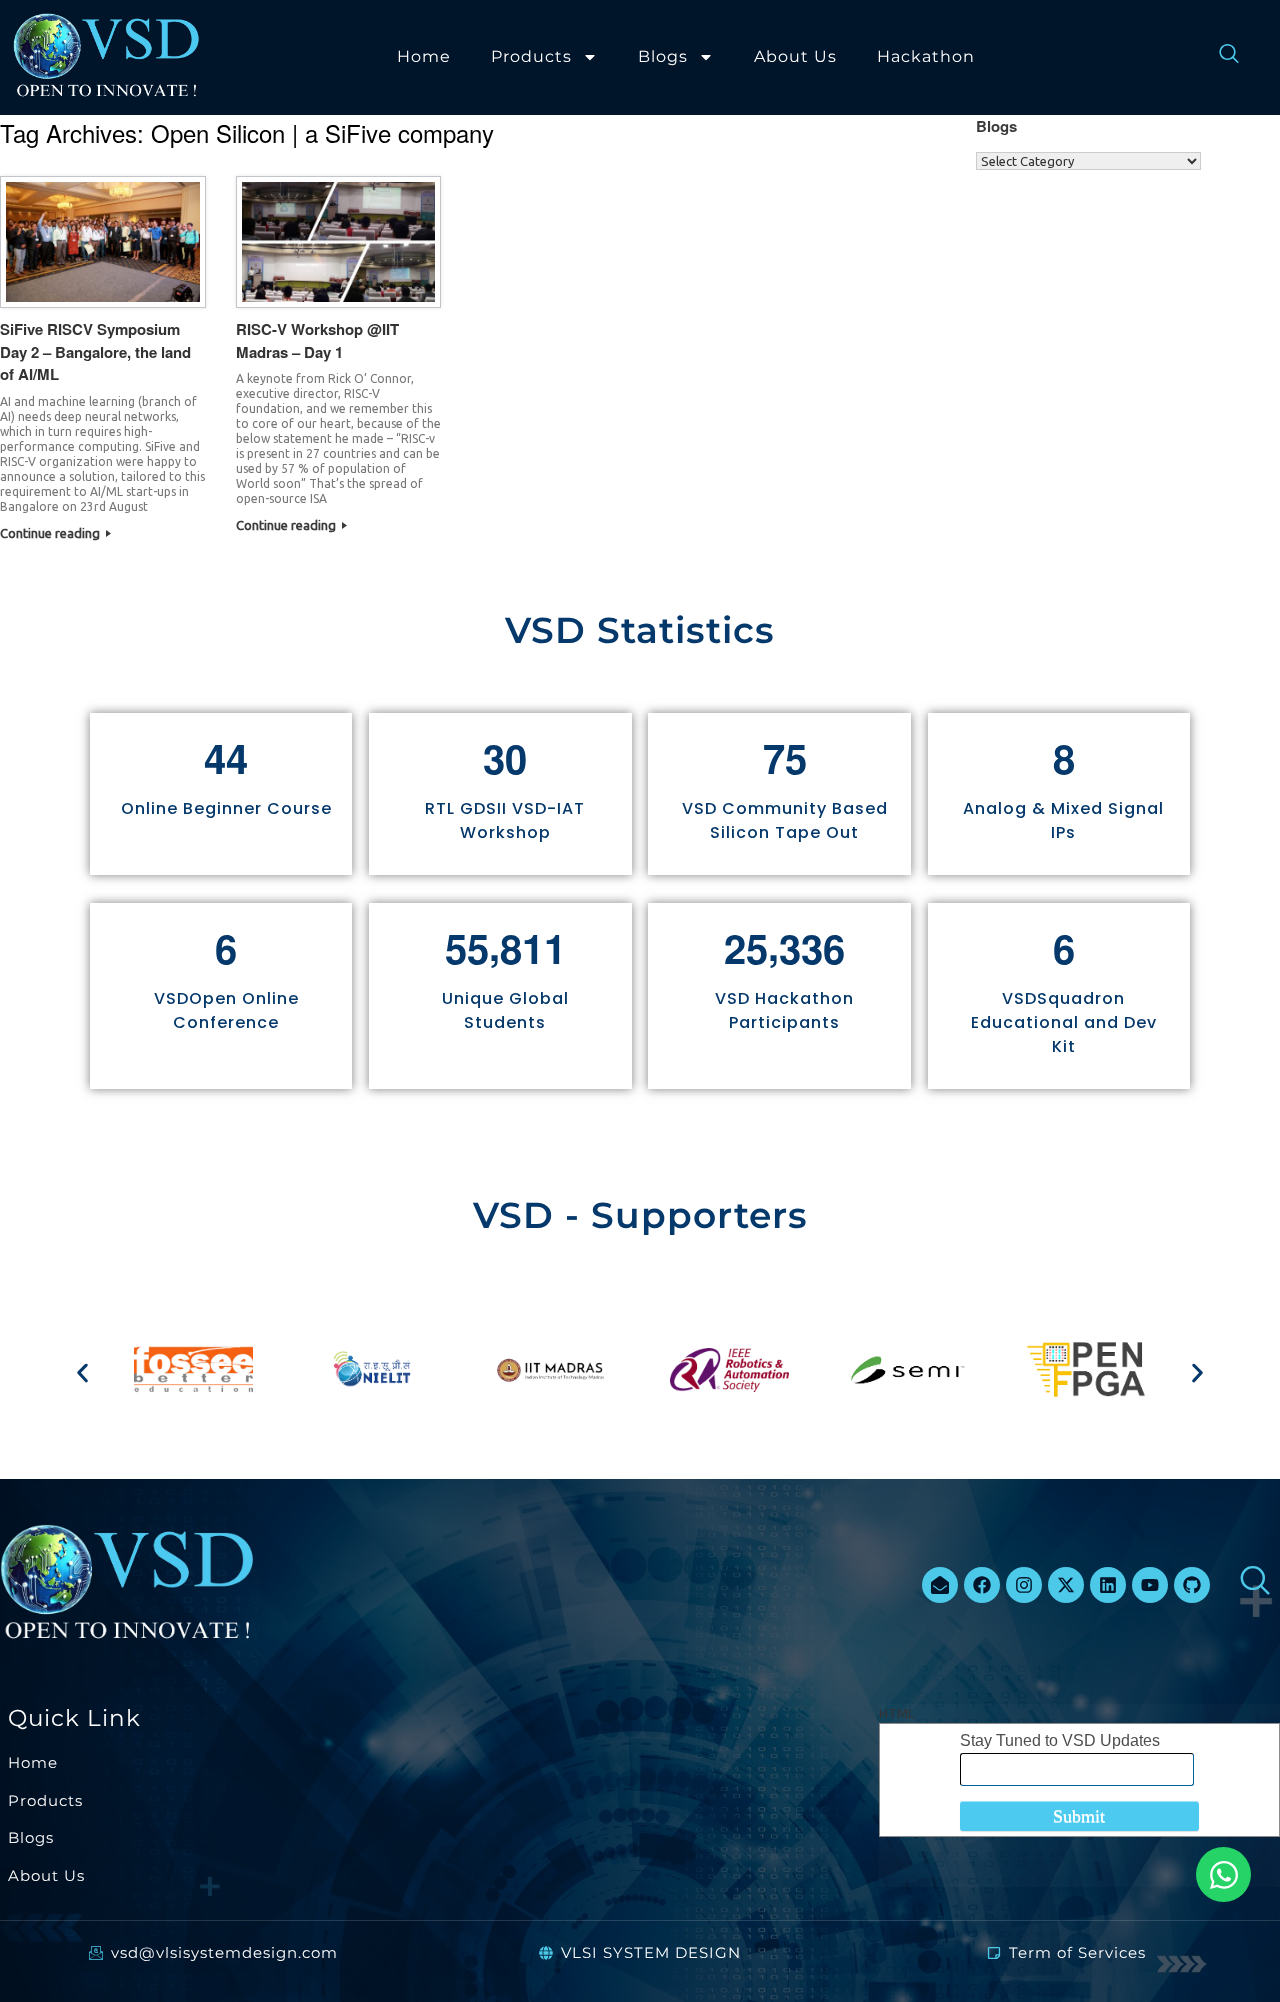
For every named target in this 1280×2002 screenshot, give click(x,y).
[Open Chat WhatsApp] (1223, 1874)
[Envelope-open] (940, 1585)
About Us (795, 56)
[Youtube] (1150, 1585)
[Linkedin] (1108, 1585)
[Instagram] (1024, 1585)
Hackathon (926, 56)
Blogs (663, 56)
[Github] (1192, 1585)
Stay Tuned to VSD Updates (1060, 1740)
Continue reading (51, 533)
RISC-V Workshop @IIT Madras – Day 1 (317, 340)
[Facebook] (982, 1585)
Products (531, 56)
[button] (82, 1372)
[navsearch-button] (1219, 57)
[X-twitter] (1066, 1585)
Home (424, 56)
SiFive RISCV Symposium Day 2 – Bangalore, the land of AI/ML (95, 351)
